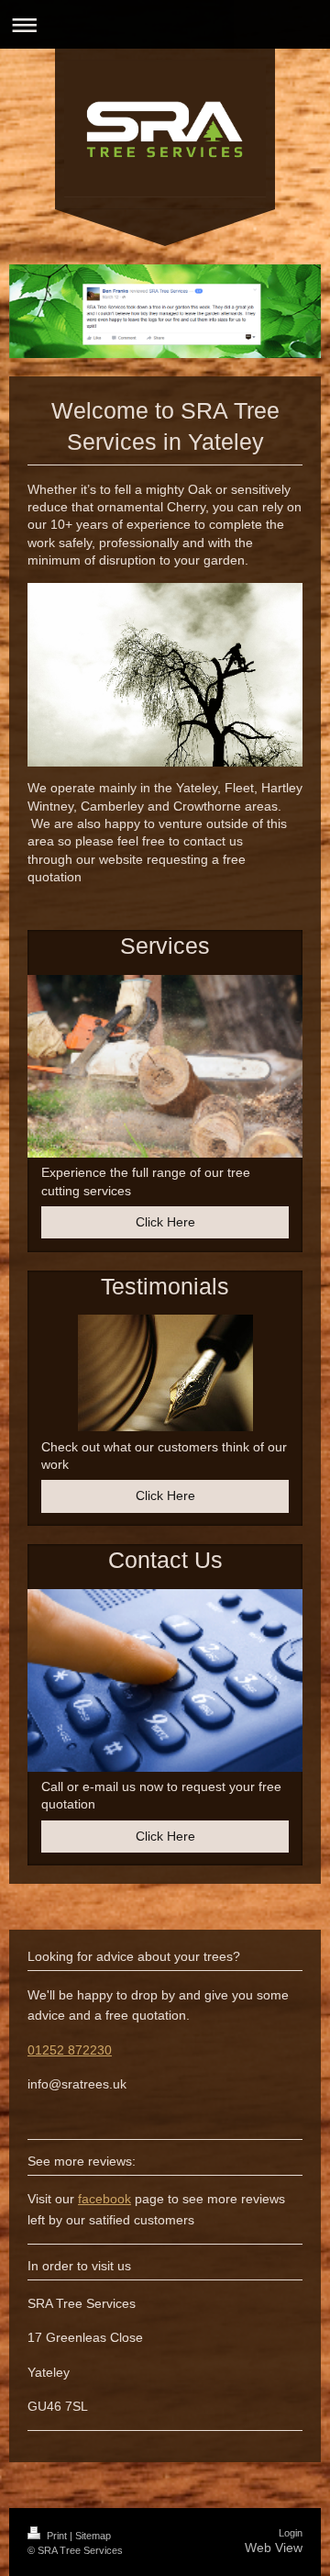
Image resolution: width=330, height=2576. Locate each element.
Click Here (165, 1222)
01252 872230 (70, 2050)
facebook (104, 2199)
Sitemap (93, 2536)
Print (57, 2536)
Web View (274, 2548)
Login (291, 2533)
